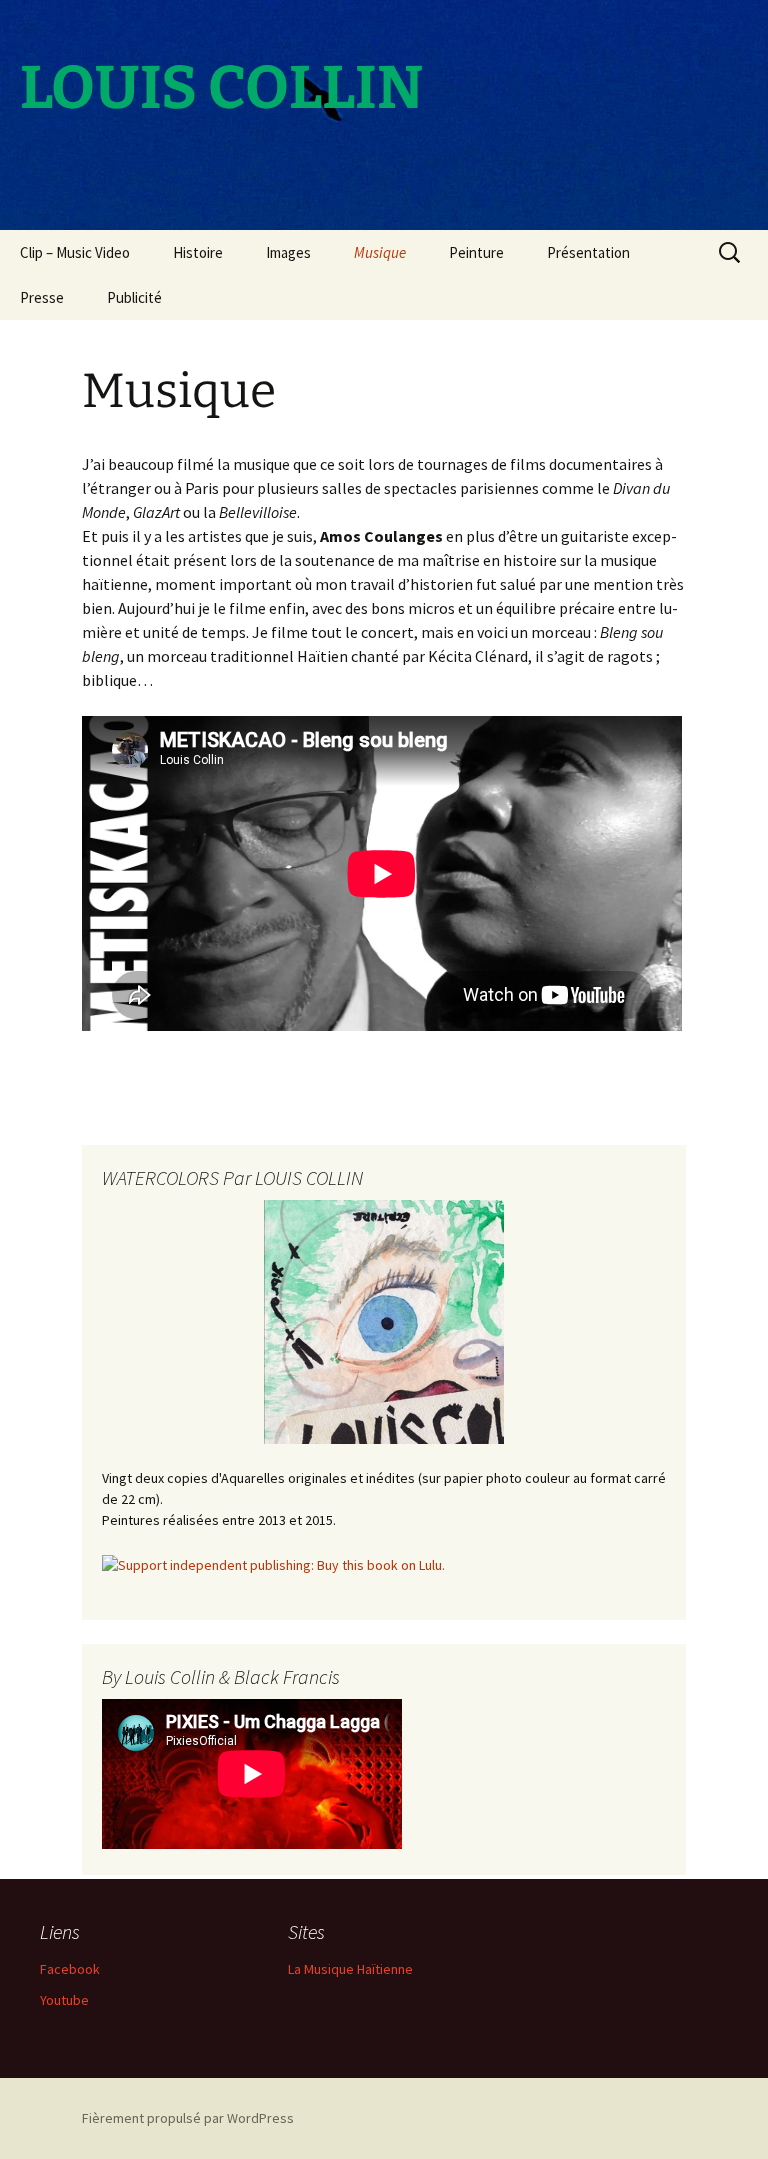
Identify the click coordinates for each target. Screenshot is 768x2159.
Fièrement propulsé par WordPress (188, 2118)
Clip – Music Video (75, 252)
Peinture (476, 252)
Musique (380, 252)
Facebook (70, 1969)
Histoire (198, 252)
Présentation (588, 252)
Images (288, 252)
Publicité (134, 297)
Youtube (64, 2000)
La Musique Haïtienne (350, 1969)
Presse (42, 297)
